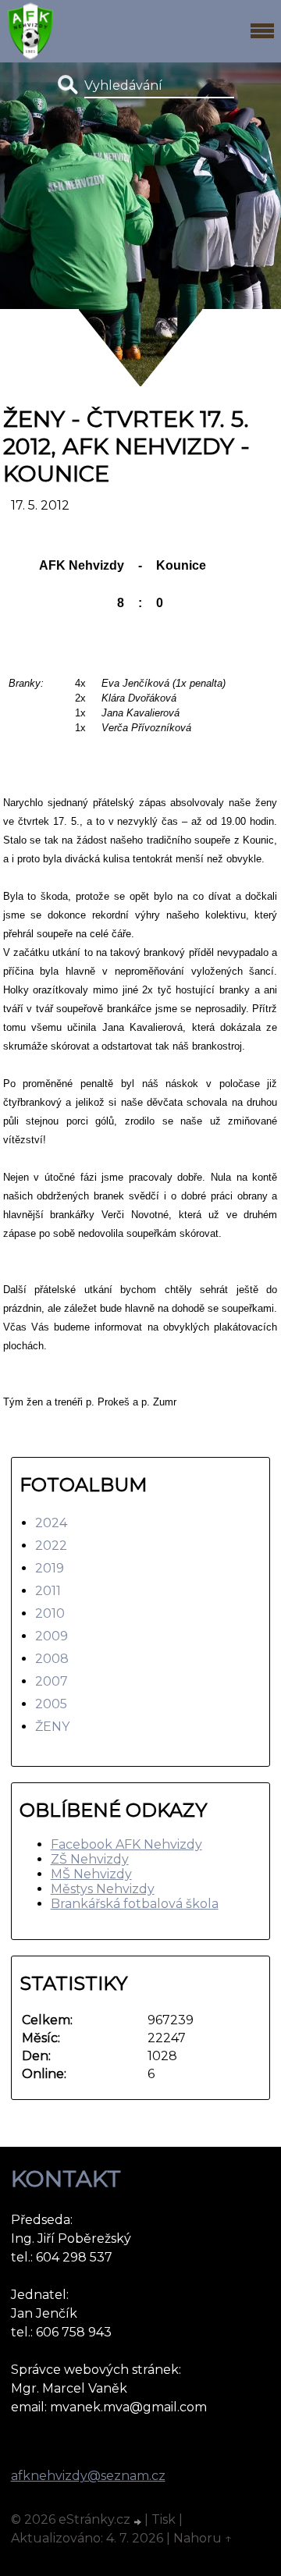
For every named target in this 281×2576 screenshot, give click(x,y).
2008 (52, 1659)
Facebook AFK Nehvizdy (126, 1844)
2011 (48, 1591)
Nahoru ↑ (203, 2538)
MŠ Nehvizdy (91, 1874)
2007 (52, 1681)
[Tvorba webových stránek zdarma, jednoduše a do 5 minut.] (139, 2521)
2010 (50, 1613)
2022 (51, 1546)
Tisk (164, 2519)
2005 (51, 1704)
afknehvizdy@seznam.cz (88, 2476)
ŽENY (52, 1727)
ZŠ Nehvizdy (90, 1859)
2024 (51, 1523)
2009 (52, 1636)
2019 (50, 1568)
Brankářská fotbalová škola (135, 1904)
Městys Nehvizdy (103, 1889)
